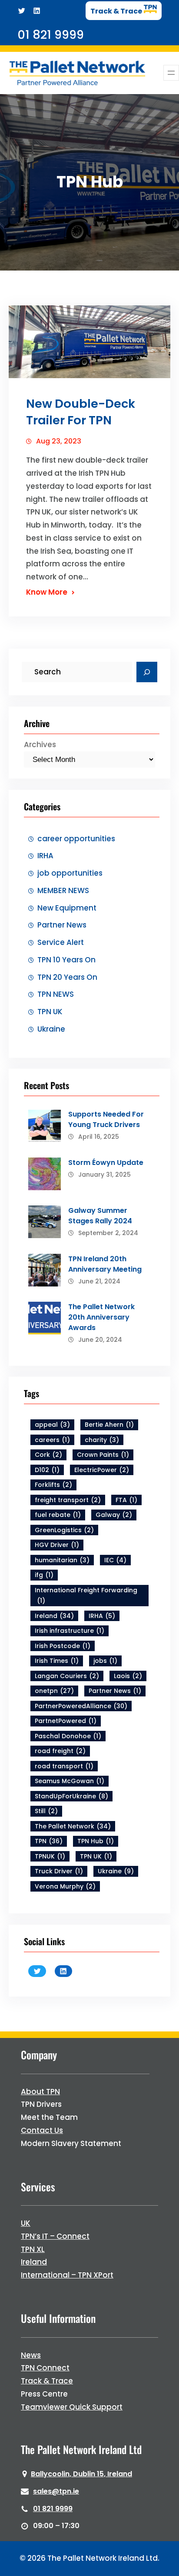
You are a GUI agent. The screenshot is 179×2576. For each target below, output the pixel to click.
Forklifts (53, 1485)
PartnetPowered (66, 1721)
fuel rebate (58, 1515)
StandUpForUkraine (71, 1796)
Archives (40, 745)
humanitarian (62, 1560)
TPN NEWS (56, 994)
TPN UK (50, 1012)
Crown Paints (103, 1455)
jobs (105, 1661)
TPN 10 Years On (66, 960)
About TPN (40, 2092)
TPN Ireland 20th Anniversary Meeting (105, 1264)
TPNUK (50, 1856)
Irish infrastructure (70, 1631)
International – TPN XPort (67, 2275)
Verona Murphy (65, 1886)
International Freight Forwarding (86, 1596)
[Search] (147, 672)
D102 (47, 1470)
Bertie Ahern (109, 1425)
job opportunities (70, 873)
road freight (60, 1751)
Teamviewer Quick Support (72, 2407)
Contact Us (42, 2130)
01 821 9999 (53, 2509)
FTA (126, 1500)
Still (46, 1811)
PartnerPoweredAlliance (81, 1706)
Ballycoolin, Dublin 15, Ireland (81, 2474)
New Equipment (67, 908)
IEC (115, 1560)
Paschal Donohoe (68, 1736)
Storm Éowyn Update (106, 1163)
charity (102, 1440)
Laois (128, 1676)
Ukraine (51, 1029)
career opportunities (76, 839)
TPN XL (33, 2249)
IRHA (45, 856)
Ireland (54, 1616)
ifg (44, 1575)
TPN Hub (96, 1841)
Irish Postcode (63, 1646)
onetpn (54, 1691)
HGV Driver (57, 1545)
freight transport (68, 1500)
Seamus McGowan (70, 1781)
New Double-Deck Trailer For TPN (81, 412)
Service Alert (61, 942)
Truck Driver (59, 1871)
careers (52, 1440)
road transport (64, 1766)
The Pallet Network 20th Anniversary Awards (101, 1317)
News (31, 2355)
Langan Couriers (67, 1676)
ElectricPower (102, 1470)
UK (26, 2223)
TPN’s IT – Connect (55, 2236)
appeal (52, 1425)
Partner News (62, 925)
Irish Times (57, 1661)
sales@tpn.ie (56, 2491)
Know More (47, 592)
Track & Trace (47, 2381)
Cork (48, 1455)
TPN (49, 1841)
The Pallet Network (73, 1826)
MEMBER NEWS (63, 890)
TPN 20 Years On (67, 977)
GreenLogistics (64, 1530)
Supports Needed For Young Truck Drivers (106, 1119)
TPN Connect (45, 2368)
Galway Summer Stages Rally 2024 (100, 1216)
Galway (114, 1515)
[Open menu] (171, 73)
